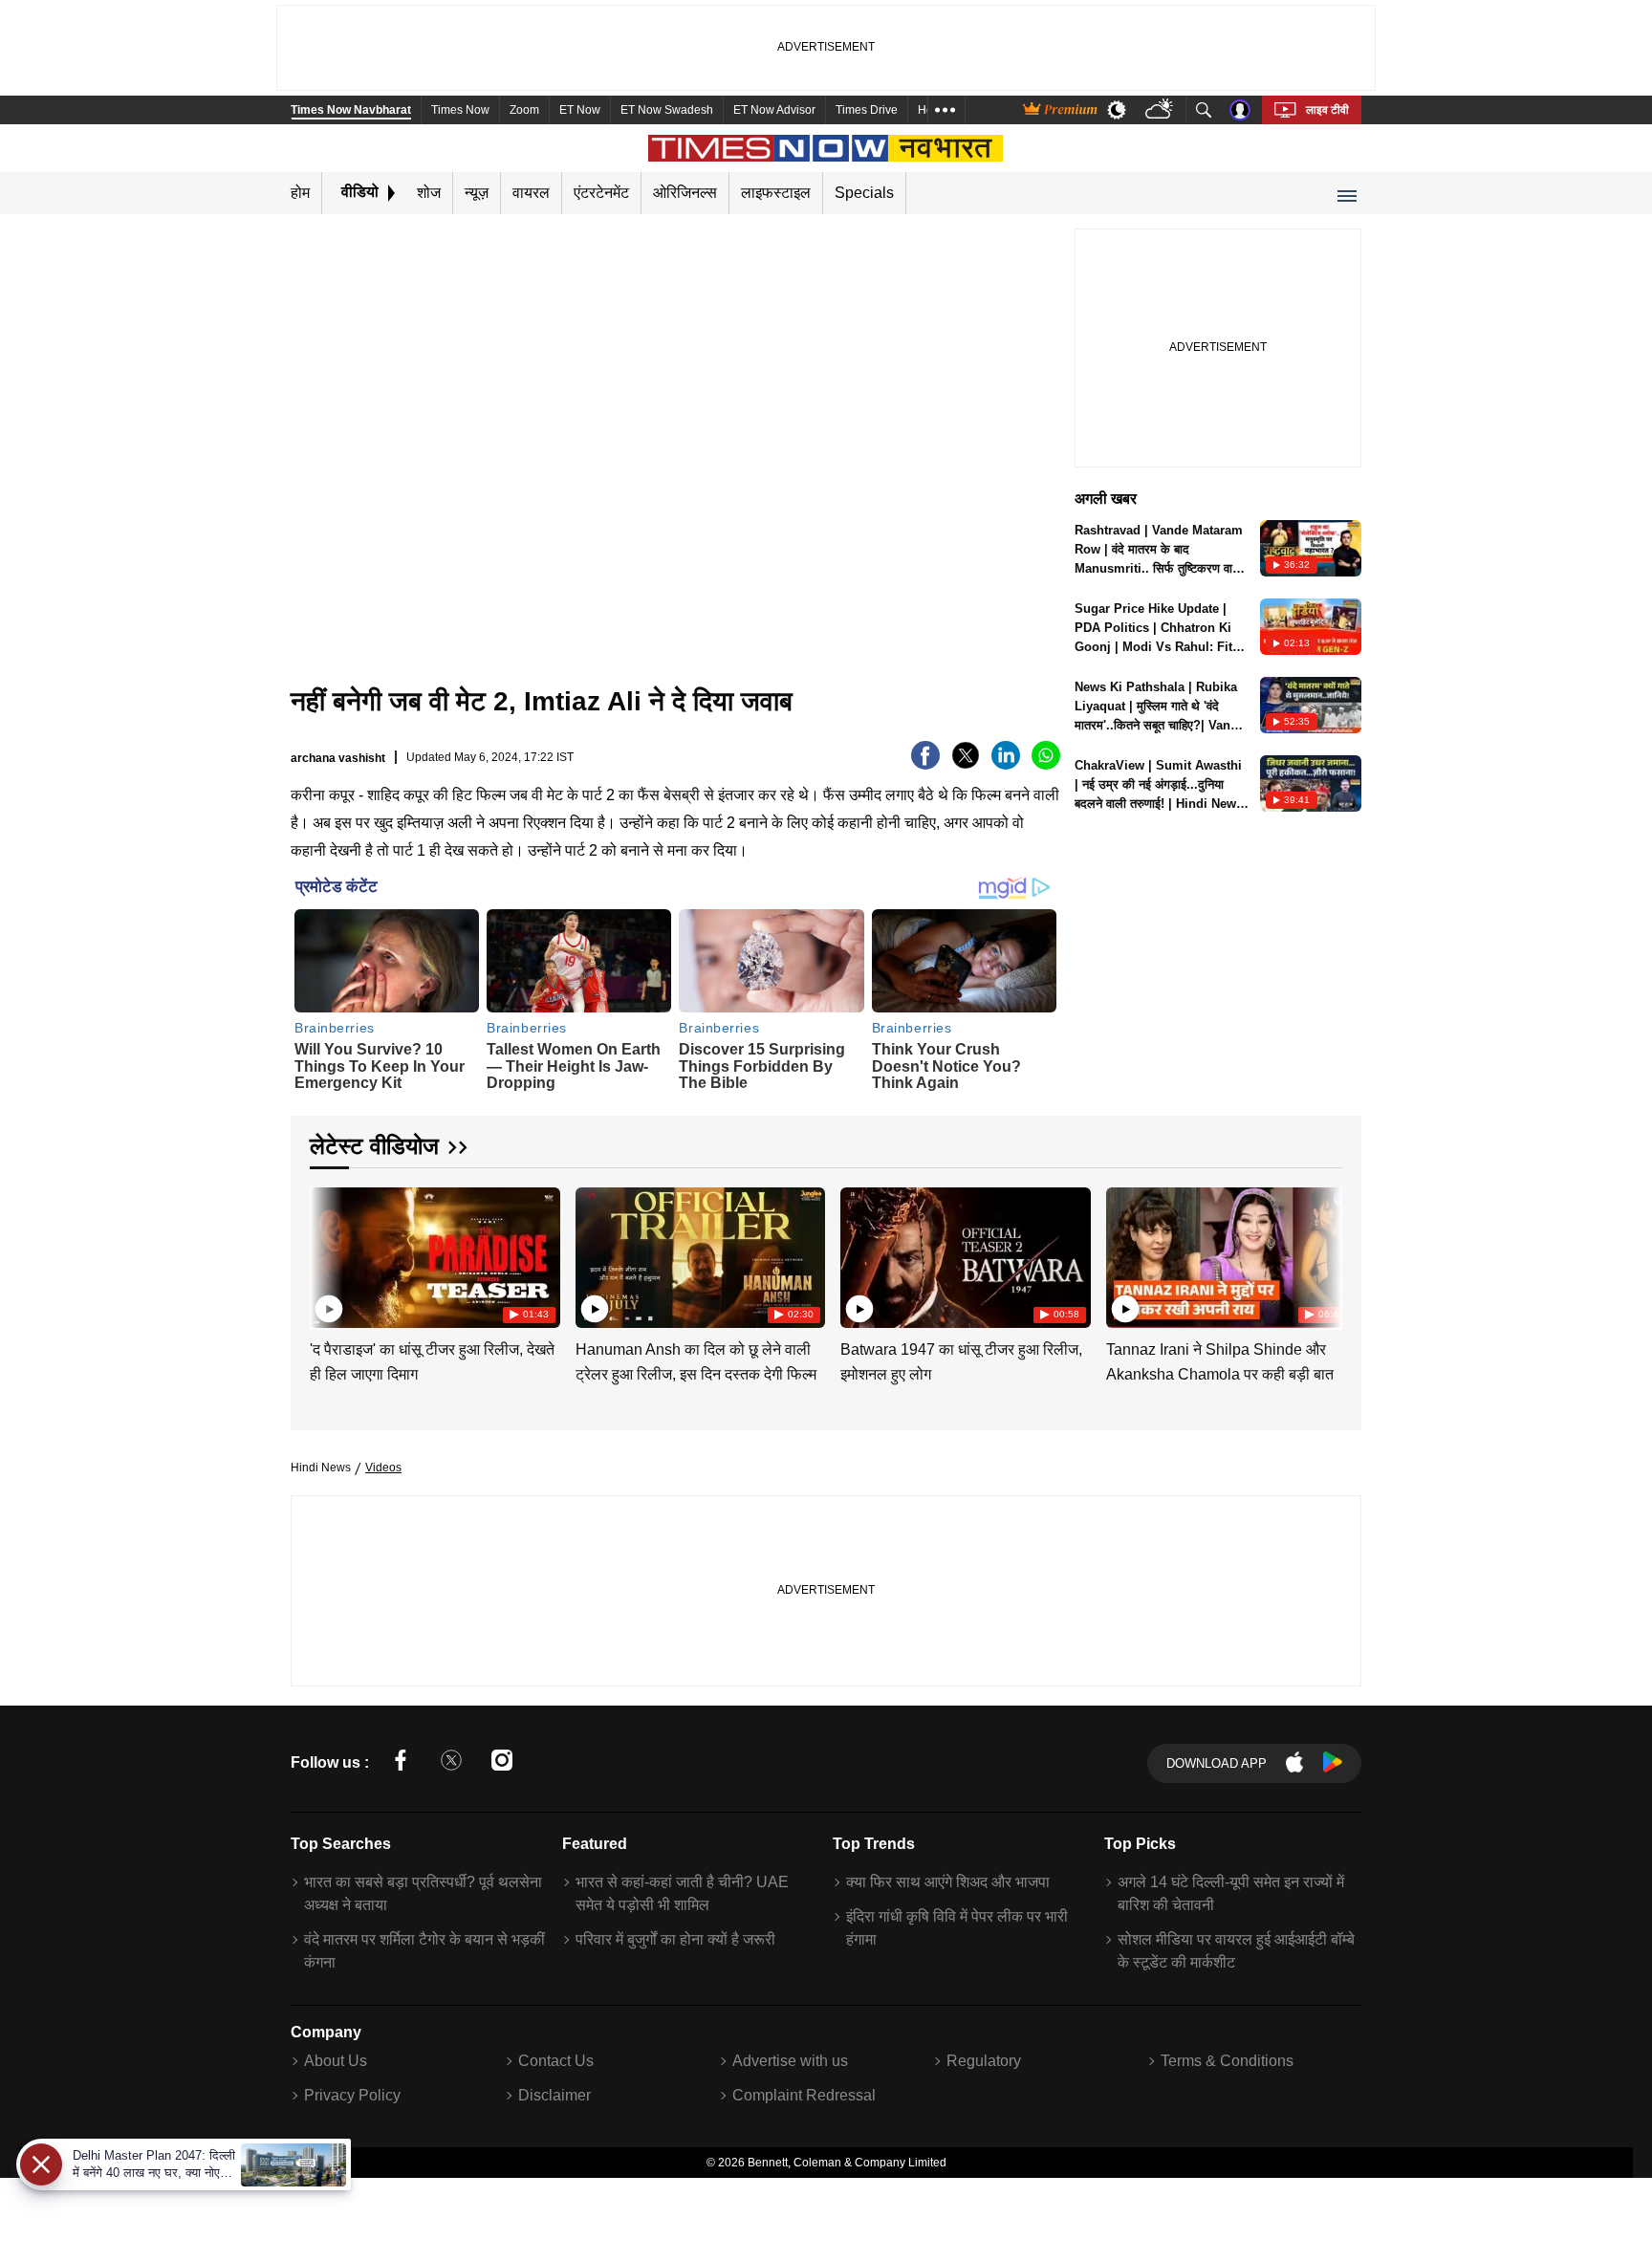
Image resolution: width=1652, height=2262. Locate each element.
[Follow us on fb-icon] (401, 1763)
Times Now (460, 110)
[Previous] (326, 1254)
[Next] (1323, 1254)
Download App (1217, 1763)
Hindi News (321, 1468)
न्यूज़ (477, 193)
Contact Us (556, 2061)
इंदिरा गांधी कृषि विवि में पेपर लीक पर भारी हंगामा (957, 1928)
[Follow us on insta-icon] (502, 1763)
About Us (336, 2061)
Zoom (524, 110)
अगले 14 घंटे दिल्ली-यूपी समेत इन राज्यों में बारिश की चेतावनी (1231, 1893)
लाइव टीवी (1327, 110)
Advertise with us (790, 2061)
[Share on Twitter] (966, 764)
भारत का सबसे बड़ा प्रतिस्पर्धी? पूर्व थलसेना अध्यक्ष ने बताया (423, 1893)
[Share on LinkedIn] (1006, 764)
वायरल (531, 193)
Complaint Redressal (804, 2095)
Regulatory (984, 2061)
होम (300, 193)
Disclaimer (554, 2095)
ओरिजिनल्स (685, 193)
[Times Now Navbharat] (826, 148)
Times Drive (867, 110)
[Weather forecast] (1161, 110)
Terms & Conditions (1227, 2061)
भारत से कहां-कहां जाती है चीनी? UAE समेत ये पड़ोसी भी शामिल (682, 1893)
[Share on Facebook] (925, 764)
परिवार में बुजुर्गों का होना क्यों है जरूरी (675, 1939)
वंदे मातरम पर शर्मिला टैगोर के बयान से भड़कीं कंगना (424, 1951)
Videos (383, 1468)
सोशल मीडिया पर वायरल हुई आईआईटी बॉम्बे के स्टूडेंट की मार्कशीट (1236, 1951)
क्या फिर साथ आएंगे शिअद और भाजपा (948, 1882)
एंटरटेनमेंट (601, 193)
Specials (864, 193)
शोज (429, 193)
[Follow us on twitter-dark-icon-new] (451, 1763)
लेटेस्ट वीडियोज (374, 1146)
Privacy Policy (352, 2095)
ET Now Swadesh (667, 110)
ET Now (580, 110)
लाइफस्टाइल (776, 193)
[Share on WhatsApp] (1046, 764)
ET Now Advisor (774, 110)
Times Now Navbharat (351, 110)
